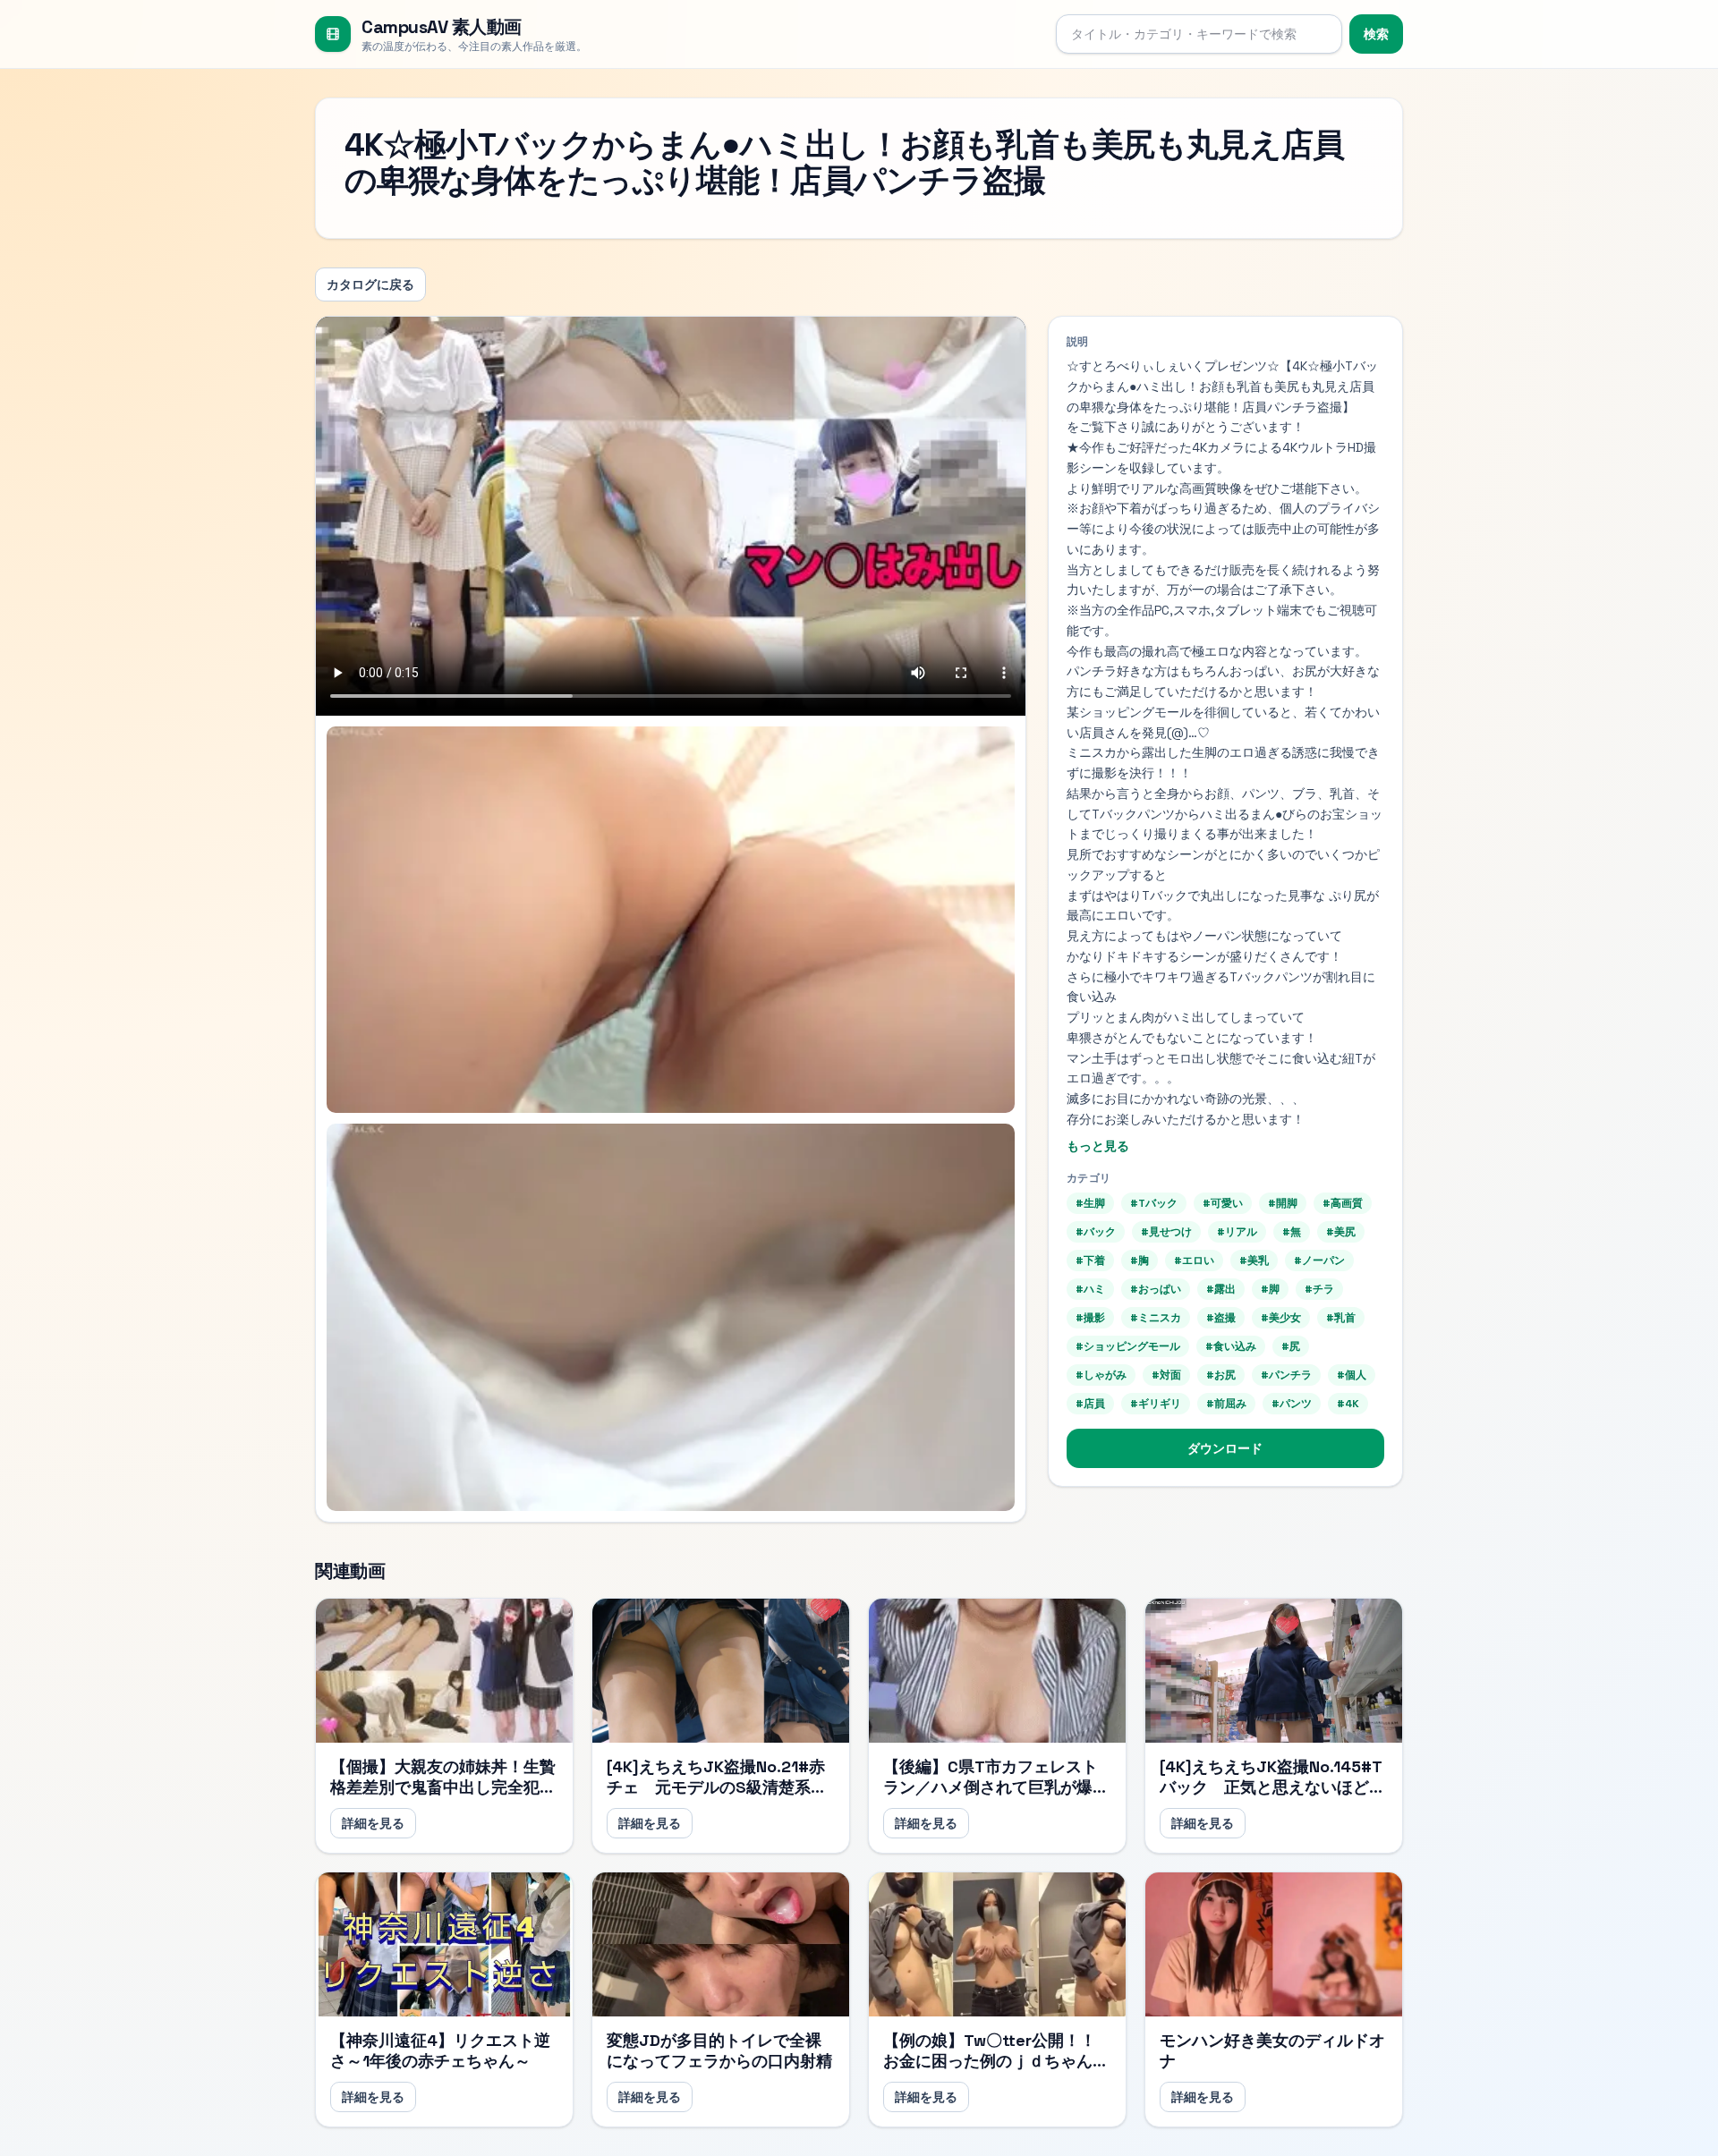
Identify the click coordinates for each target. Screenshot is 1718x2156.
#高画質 (1343, 1203)
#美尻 (1341, 1232)
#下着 (1090, 1260)
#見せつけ (1166, 1232)
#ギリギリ (1156, 1404)
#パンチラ (1286, 1375)
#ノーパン (1319, 1260)
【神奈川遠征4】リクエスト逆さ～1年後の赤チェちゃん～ (440, 2050)
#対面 (1166, 1375)
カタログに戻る (370, 284)
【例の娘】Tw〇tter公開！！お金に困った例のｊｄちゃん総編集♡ (996, 2060)
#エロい (1194, 1260)
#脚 (1270, 1289)
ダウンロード (1225, 1448)
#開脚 (1283, 1203)
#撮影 (1090, 1318)
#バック (1096, 1232)
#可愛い (1223, 1203)
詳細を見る (373, 1823)
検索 (1376, 34)
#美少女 (1281, 1318)
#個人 (1352, 1375)
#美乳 (1254, 1260)
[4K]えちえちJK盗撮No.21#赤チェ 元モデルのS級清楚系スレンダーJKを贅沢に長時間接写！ (717, 1797)
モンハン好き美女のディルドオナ (1272, 2050)
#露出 (1221, 1289)
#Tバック (1154, 1203)
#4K (1348, 1404)
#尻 (1291, 1346)
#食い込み (1231, 1346)
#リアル (1237, 1232)
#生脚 (1090, 1203)
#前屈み (1226, 1404)
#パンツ (1292, 1404)
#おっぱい (1156, 1289)
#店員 (1090, 1404)
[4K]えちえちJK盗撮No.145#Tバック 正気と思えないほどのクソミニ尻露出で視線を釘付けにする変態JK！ (1272, 1797)
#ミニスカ (1156, 1318)
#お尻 (1221, 1375)
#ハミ (1090, 1289)
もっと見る (1098, 1146)
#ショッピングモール (1128, 1346)
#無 (1292, 1232)
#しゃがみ (1101, 1375)
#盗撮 (1221, 1318)
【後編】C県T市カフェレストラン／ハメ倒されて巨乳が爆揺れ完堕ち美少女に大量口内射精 (996, 1787)
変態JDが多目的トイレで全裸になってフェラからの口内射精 (719, 2050)
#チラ (1319, 1289)
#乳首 (1341, 1318)
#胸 (1140, 1260)
